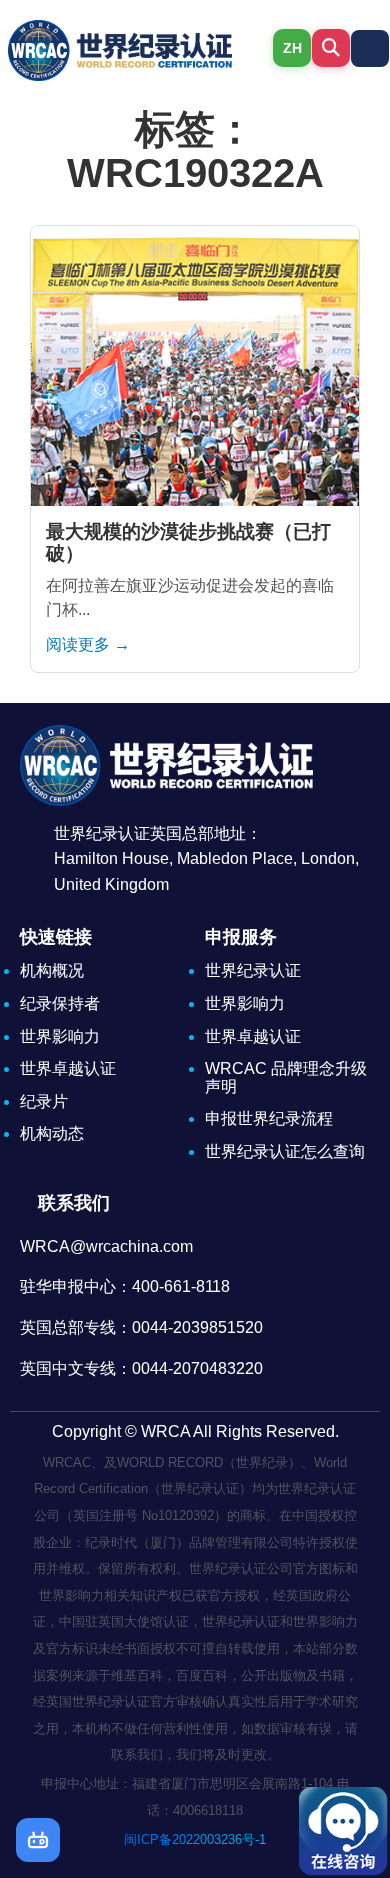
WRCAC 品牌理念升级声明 (286, 1077)
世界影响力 (60, 1036)
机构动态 (52, 1133)
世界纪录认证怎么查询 (285, 1151)
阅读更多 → (88, 644)
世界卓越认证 (68, 1068)
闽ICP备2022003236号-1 (195, 1839)
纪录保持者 (60, 1003)
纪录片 (44, 1101)
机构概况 (52, 970)
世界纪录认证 (253, 970)
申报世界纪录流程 (269, 1118)
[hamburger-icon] (370, 48)
